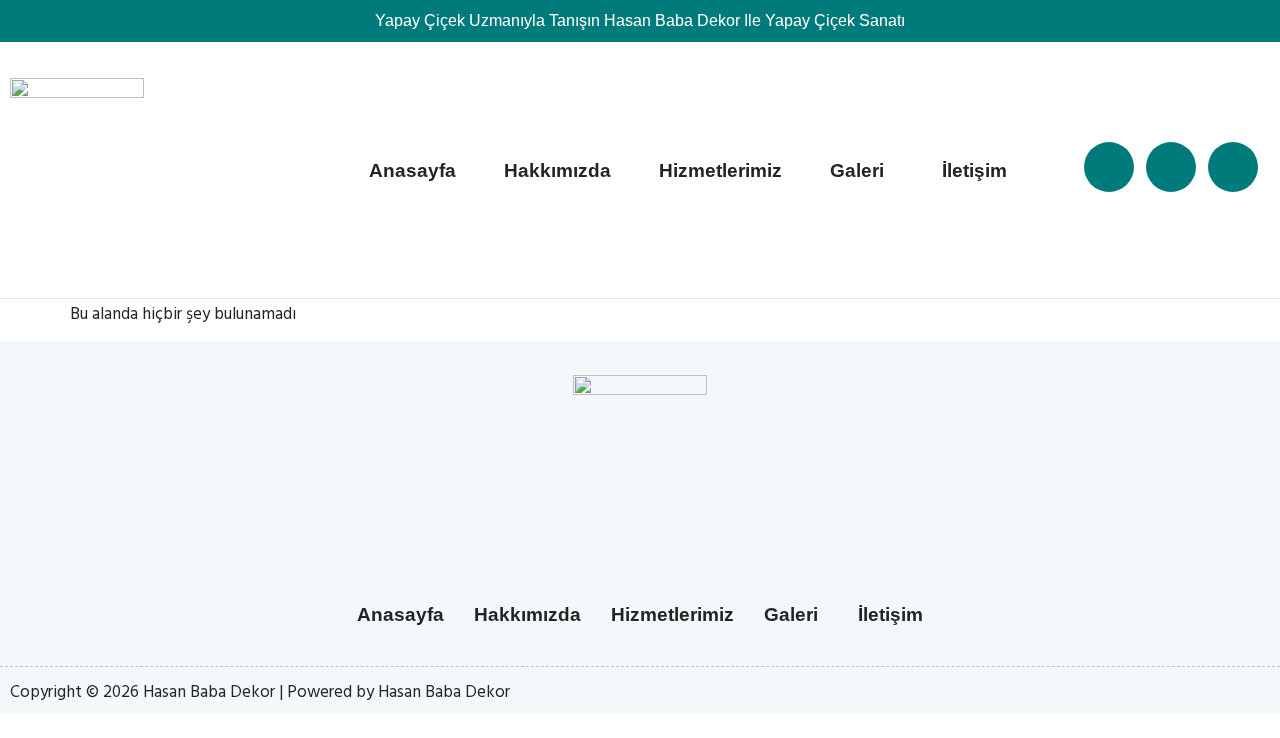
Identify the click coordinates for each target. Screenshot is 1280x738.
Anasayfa (412, 170)
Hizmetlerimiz (720, 170)
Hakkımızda (557, 170)
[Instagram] (1171, 167)
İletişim (974, 170)
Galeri (857, 170)
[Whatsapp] (1233, 167)
